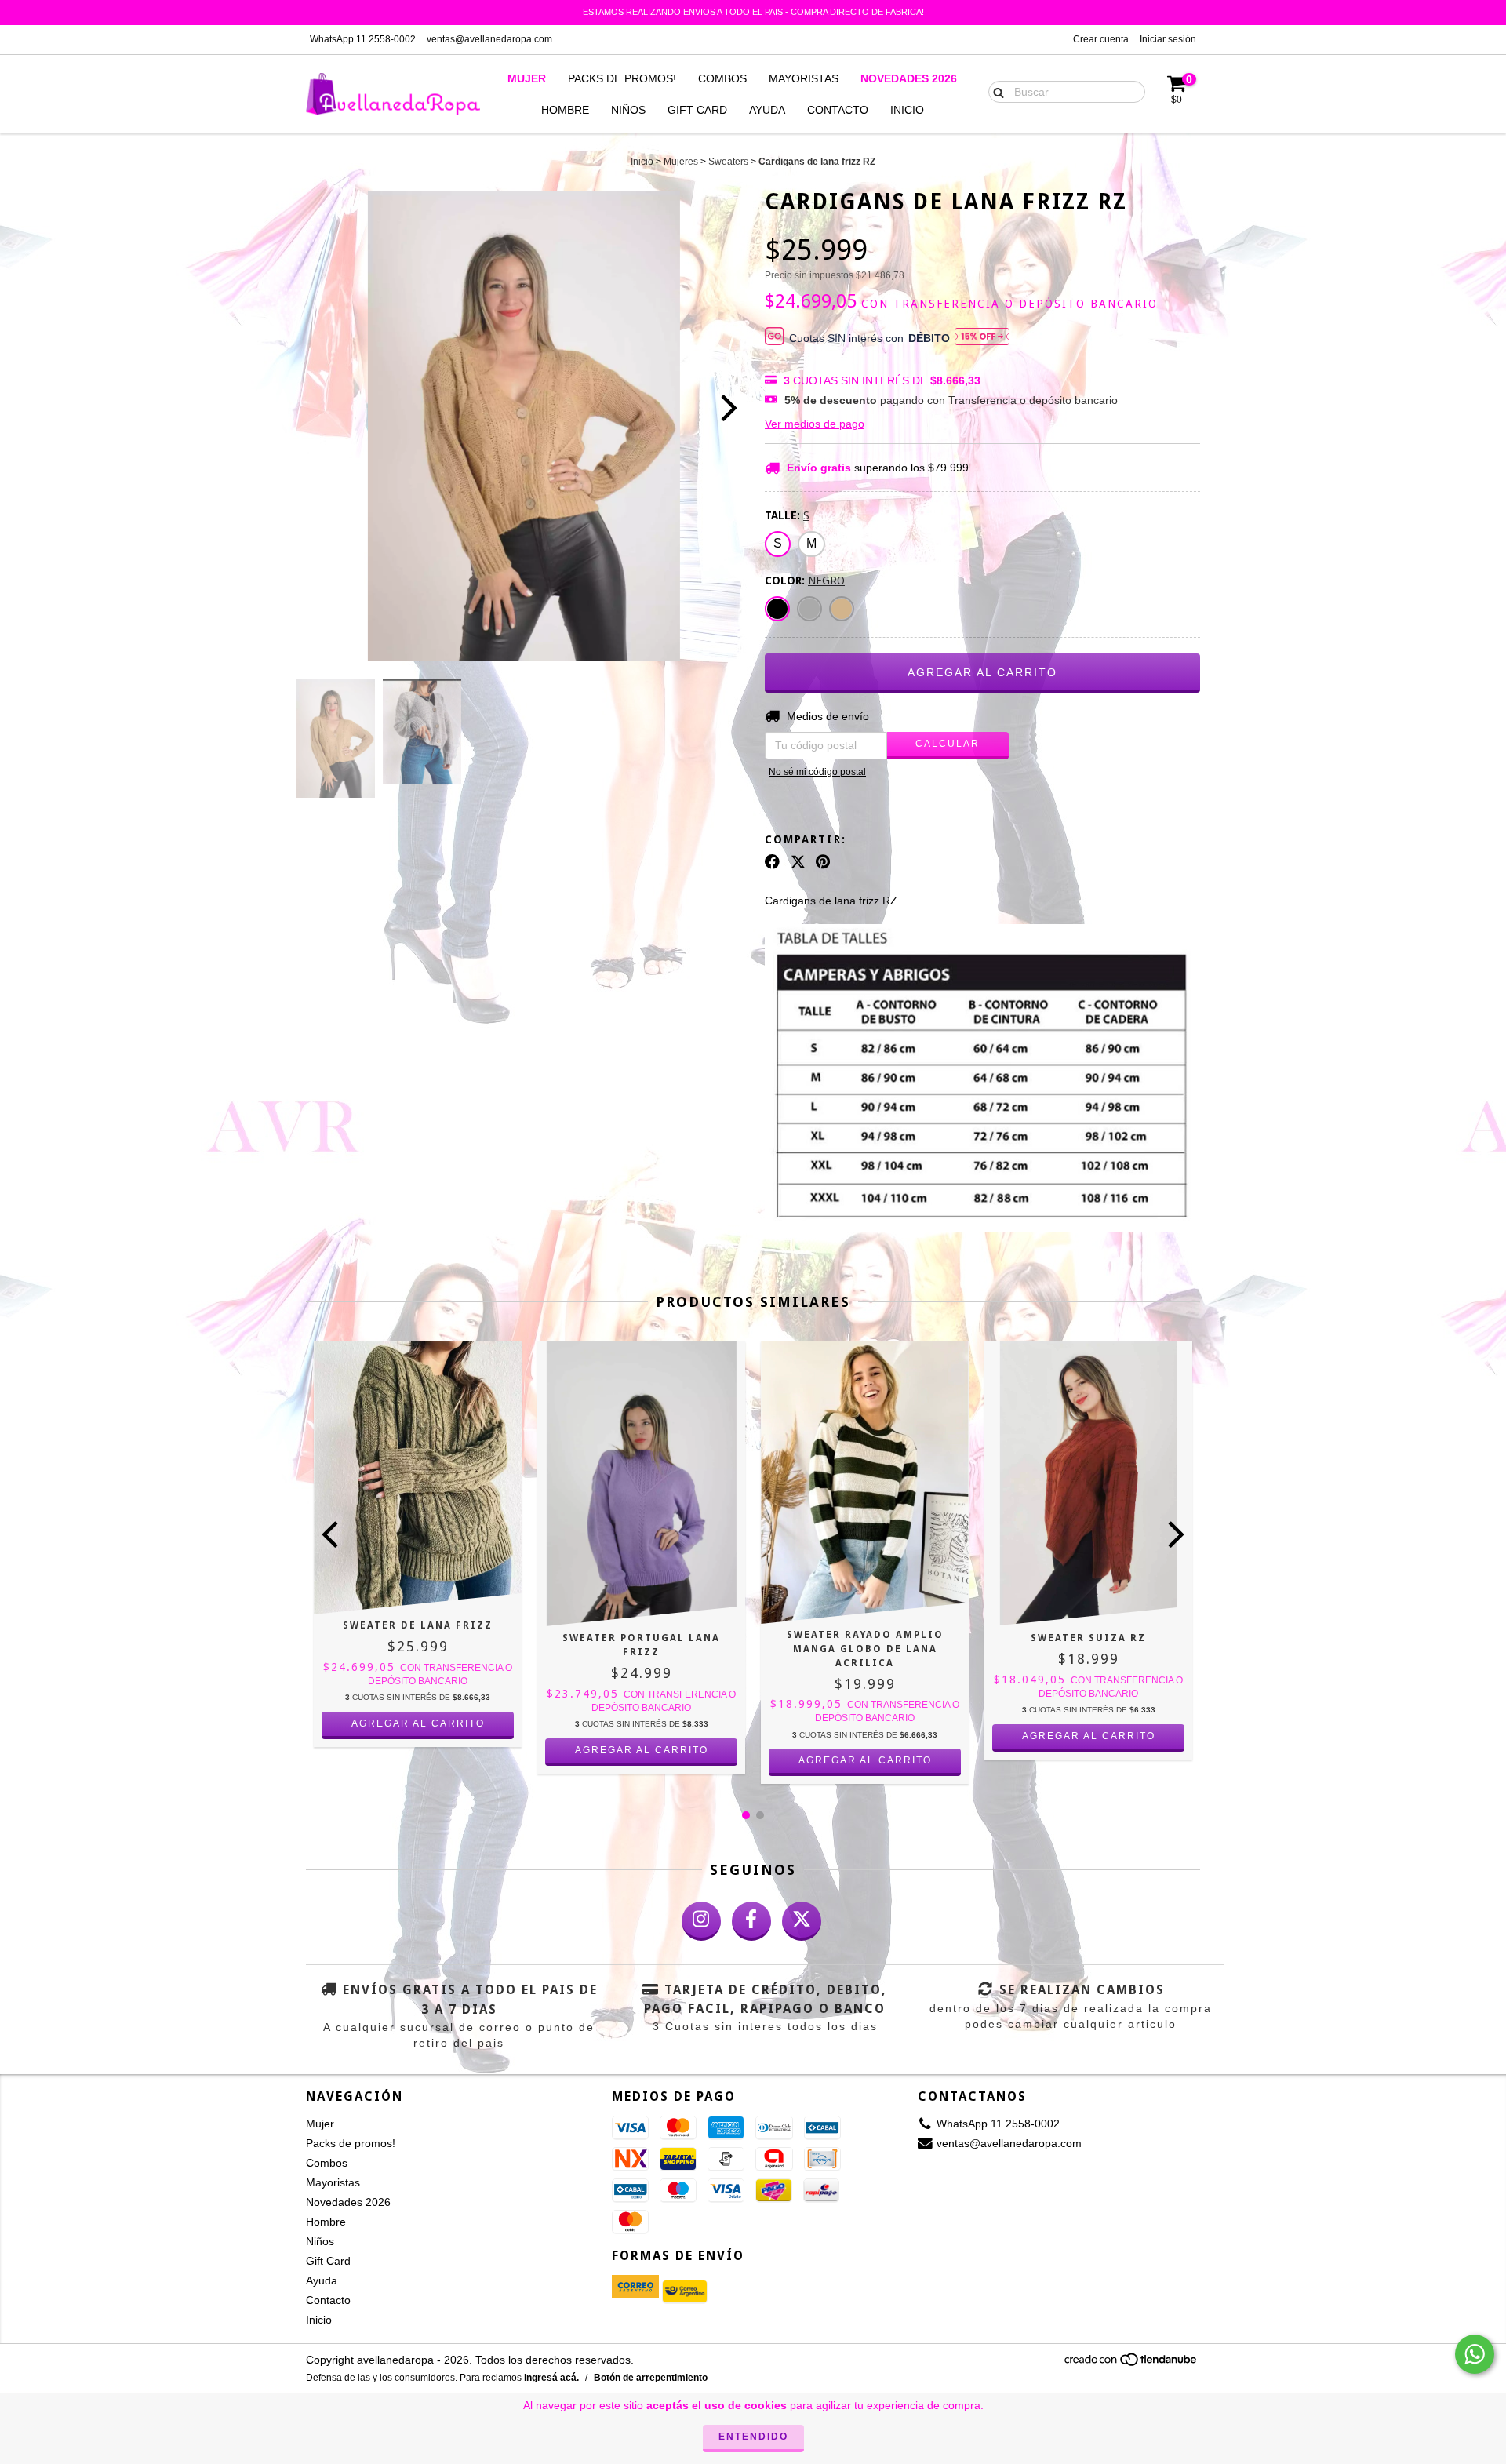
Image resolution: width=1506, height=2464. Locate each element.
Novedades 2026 (909, 78)
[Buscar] (995, 91)
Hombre (565, 110)
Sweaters (728, 162)
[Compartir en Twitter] (798, 861)
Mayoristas (804, 78)
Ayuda (767, 110)
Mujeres (681, 162)
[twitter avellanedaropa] (802, 1921)
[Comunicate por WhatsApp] (1475, 2354)
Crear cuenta (1101, 39)
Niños (628, 110)
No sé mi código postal (817, 772)
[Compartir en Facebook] (772, 861)
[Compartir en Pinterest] (823, 861)
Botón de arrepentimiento (651, 2378)
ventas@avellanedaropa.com (489, 39)
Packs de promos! (622, 78)
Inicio (907, 110)
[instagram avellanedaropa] (701, 1921)
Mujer (527, 78)
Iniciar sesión (1168, 39)
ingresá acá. (551, 2378)
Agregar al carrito (418, 1723)
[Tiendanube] (1131, 2364)
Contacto (838, 110)
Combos (722, 78)
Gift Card (697, 110)
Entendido (753, 2437)
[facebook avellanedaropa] (751, 1921)
